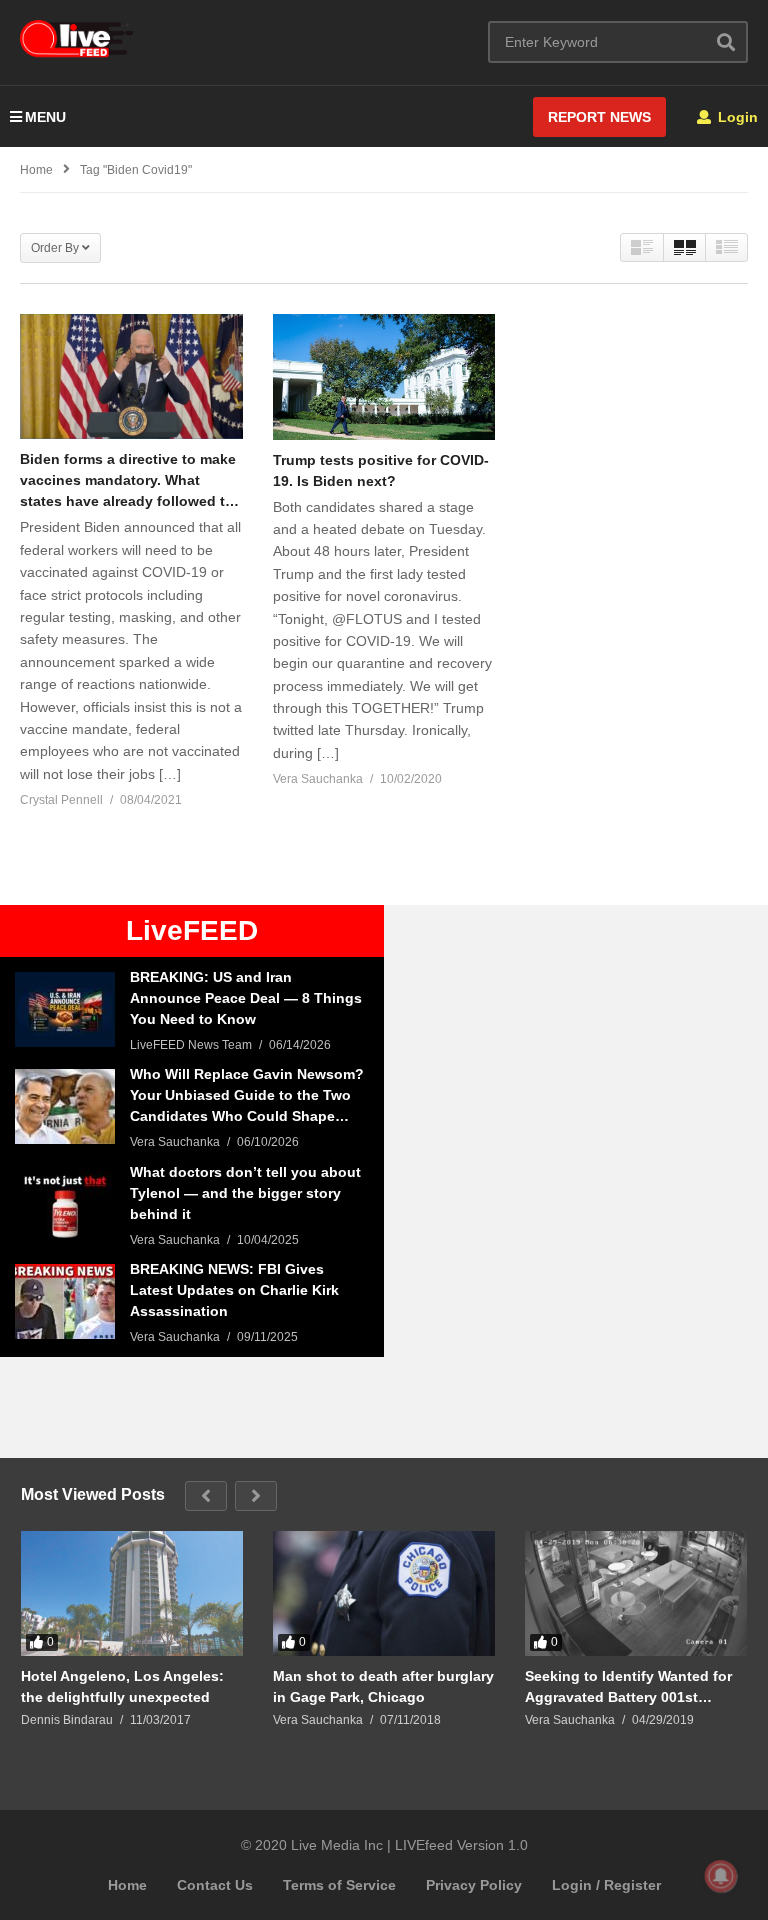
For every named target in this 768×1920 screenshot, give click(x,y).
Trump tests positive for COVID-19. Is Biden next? (381, 470)
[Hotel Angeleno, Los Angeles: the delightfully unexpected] (132, 1593)
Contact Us (215, 1885)
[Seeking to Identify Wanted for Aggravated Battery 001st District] (636, 1593)
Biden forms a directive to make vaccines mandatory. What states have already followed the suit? (131, 481)
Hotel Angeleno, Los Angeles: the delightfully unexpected (122, 1686)
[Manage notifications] (721, 1876)
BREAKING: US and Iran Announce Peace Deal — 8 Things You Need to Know (246, 998)
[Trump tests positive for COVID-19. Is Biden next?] (384, 376)
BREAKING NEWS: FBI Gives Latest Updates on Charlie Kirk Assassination (234, 1290)
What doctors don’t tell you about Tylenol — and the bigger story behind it (245, 1193)
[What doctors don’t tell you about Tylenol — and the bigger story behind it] (65, 1204)
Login (736, 117)
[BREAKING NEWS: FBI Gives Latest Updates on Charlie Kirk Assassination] (65, 1301)
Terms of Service (339, 1885)
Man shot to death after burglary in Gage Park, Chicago (383, 1686)
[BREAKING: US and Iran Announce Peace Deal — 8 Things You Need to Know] (65, 1009)
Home (127, 1885)
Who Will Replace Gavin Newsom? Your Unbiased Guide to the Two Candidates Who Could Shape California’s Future (247, 1096)
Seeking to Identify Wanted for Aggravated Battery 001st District (628, 1686)
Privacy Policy (474, 1885)
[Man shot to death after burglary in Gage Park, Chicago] (384, 1593)
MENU (45, 117)
